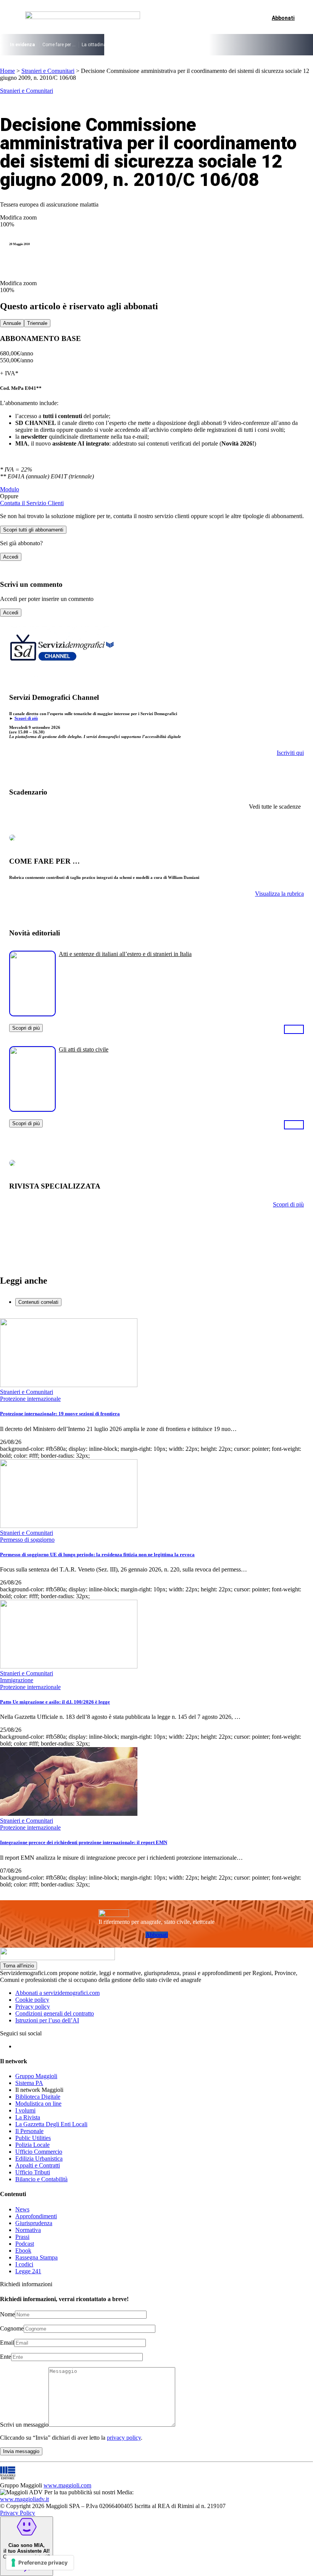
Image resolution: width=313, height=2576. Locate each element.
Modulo (10, 489)
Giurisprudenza (34, 2223)
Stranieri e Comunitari (48, 71)
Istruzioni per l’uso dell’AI (47, 2020)
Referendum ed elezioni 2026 (275, 45)
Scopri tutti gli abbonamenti (33, 530)
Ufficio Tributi (33, 2172)
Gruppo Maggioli (36, 2076)
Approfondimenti (36, 2216)
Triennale (37, 323)
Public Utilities (33, 2138)
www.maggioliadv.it (24, 2499)
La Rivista (28, 2117)
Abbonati (157, 1935)
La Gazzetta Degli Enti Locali (51, 2124)
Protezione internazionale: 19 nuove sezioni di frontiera (60, 1414)
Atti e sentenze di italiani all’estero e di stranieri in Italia (125, 954)
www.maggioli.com (67, 2485)
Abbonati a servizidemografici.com (57, 1993)
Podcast (25, 2244)
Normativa (28, 2230)
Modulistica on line (38, 2104)
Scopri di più (26, 718)
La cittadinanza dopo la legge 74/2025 (122, 45)
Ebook (23, 2251)
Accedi (11, 557)
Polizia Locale (32, 2145)
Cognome (12, 2328)
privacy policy (124, 2438)
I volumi (25, 2110)
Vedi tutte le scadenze (275, 807)
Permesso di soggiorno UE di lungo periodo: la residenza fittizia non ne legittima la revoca (97, 1554)
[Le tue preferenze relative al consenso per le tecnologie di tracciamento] (40, 2563)
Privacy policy (33, 2007)
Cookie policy (32, 2000)
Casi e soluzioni (222, 45)
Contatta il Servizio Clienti (32, 503)
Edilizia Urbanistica (39, 2159)
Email (7, 2343)
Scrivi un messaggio (24, 2425)
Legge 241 (28, 2271)
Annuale (12, 323)
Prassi (22, 2237)
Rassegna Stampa (36, 2257)
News (22, 2209)
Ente (6, 2357)
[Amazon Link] (294, 1029)
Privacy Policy (18, 2513)
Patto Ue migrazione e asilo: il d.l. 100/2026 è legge (55, 1702)
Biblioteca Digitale (38, 2097)
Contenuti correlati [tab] (38, 1302)
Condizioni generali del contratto (55, 2013)
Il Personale (29, 2131)
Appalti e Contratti (38, 2165)
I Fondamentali (183, 45)
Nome (7, 2314)
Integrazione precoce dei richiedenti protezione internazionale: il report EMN (84, 1842)
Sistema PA (29, 2083)
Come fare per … (59, 45)
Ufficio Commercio (39, 2152)
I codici (24, 2264)
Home (7, 71)
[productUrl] (32, 1013)
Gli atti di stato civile (84, 1049)
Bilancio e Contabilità (41, 2179)
